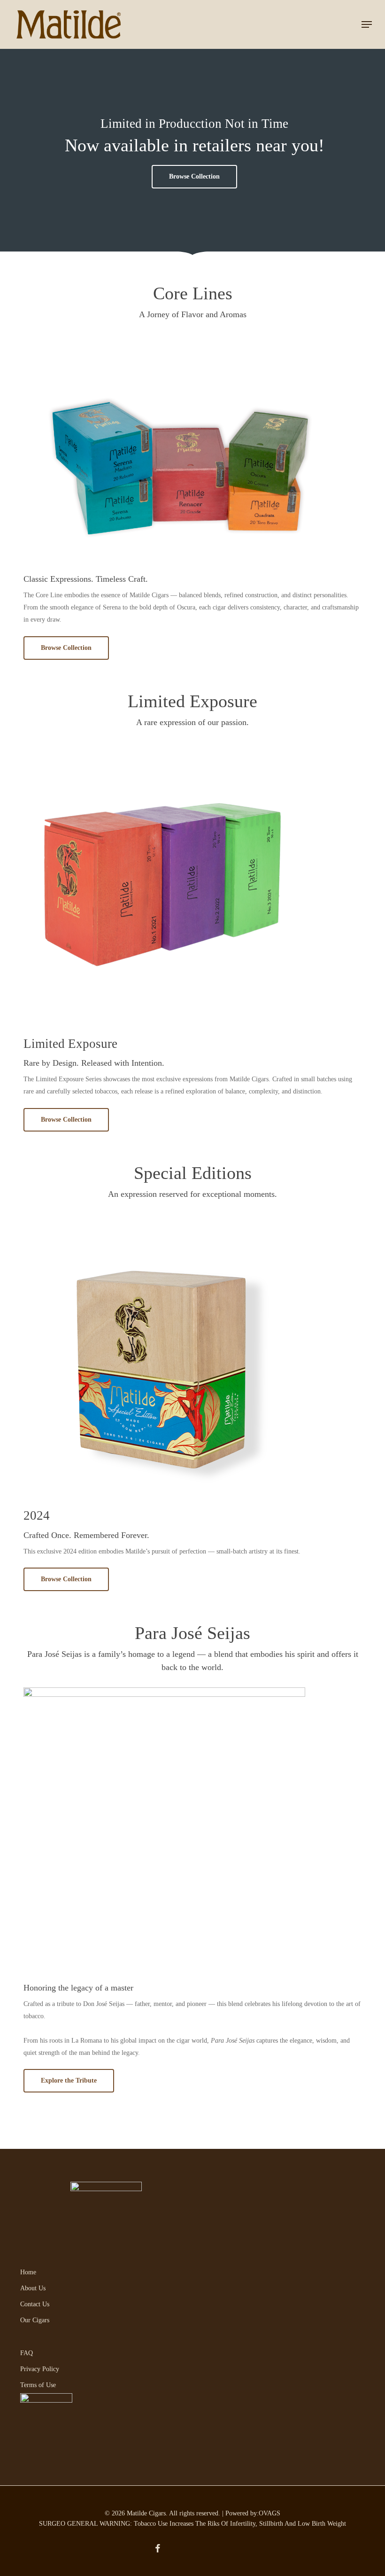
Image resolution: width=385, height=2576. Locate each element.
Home (28, 2272)
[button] (367, 24)
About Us (33, 2288)
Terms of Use (38, 2385)
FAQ (27, 2353)
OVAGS (269, 2513)
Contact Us (35, 2304)
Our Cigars (35, 2320)
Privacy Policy (40, 2369)
